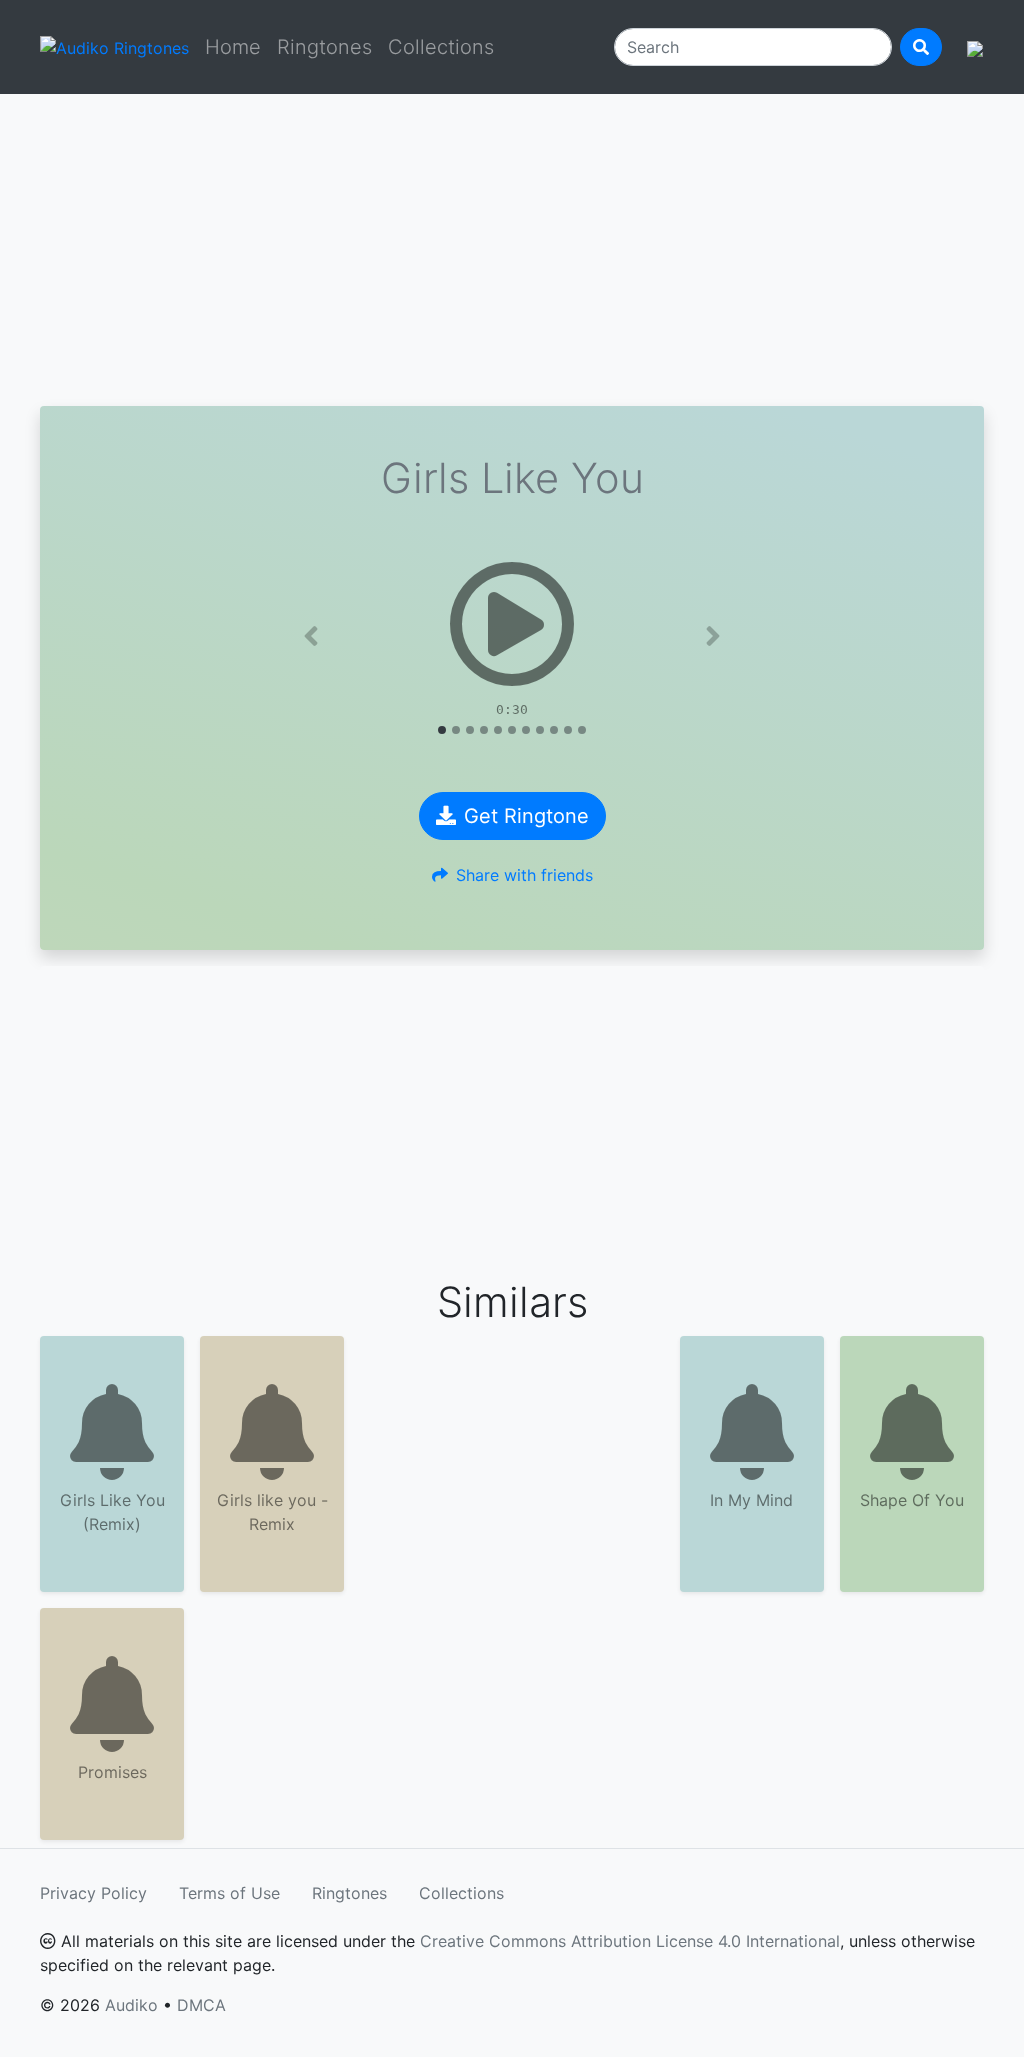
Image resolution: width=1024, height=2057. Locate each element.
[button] (311, 636)
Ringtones (324, 47)
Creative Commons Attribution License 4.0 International (630, 1941)
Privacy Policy (93, 1893)
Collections (441, 47)
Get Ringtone (526, 816)
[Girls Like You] (512, 624)
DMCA (201, 2005)
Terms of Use (229, 1893)
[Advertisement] (512, 250)
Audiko (131, 2005)
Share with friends (524, 875)
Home (233, 47)
